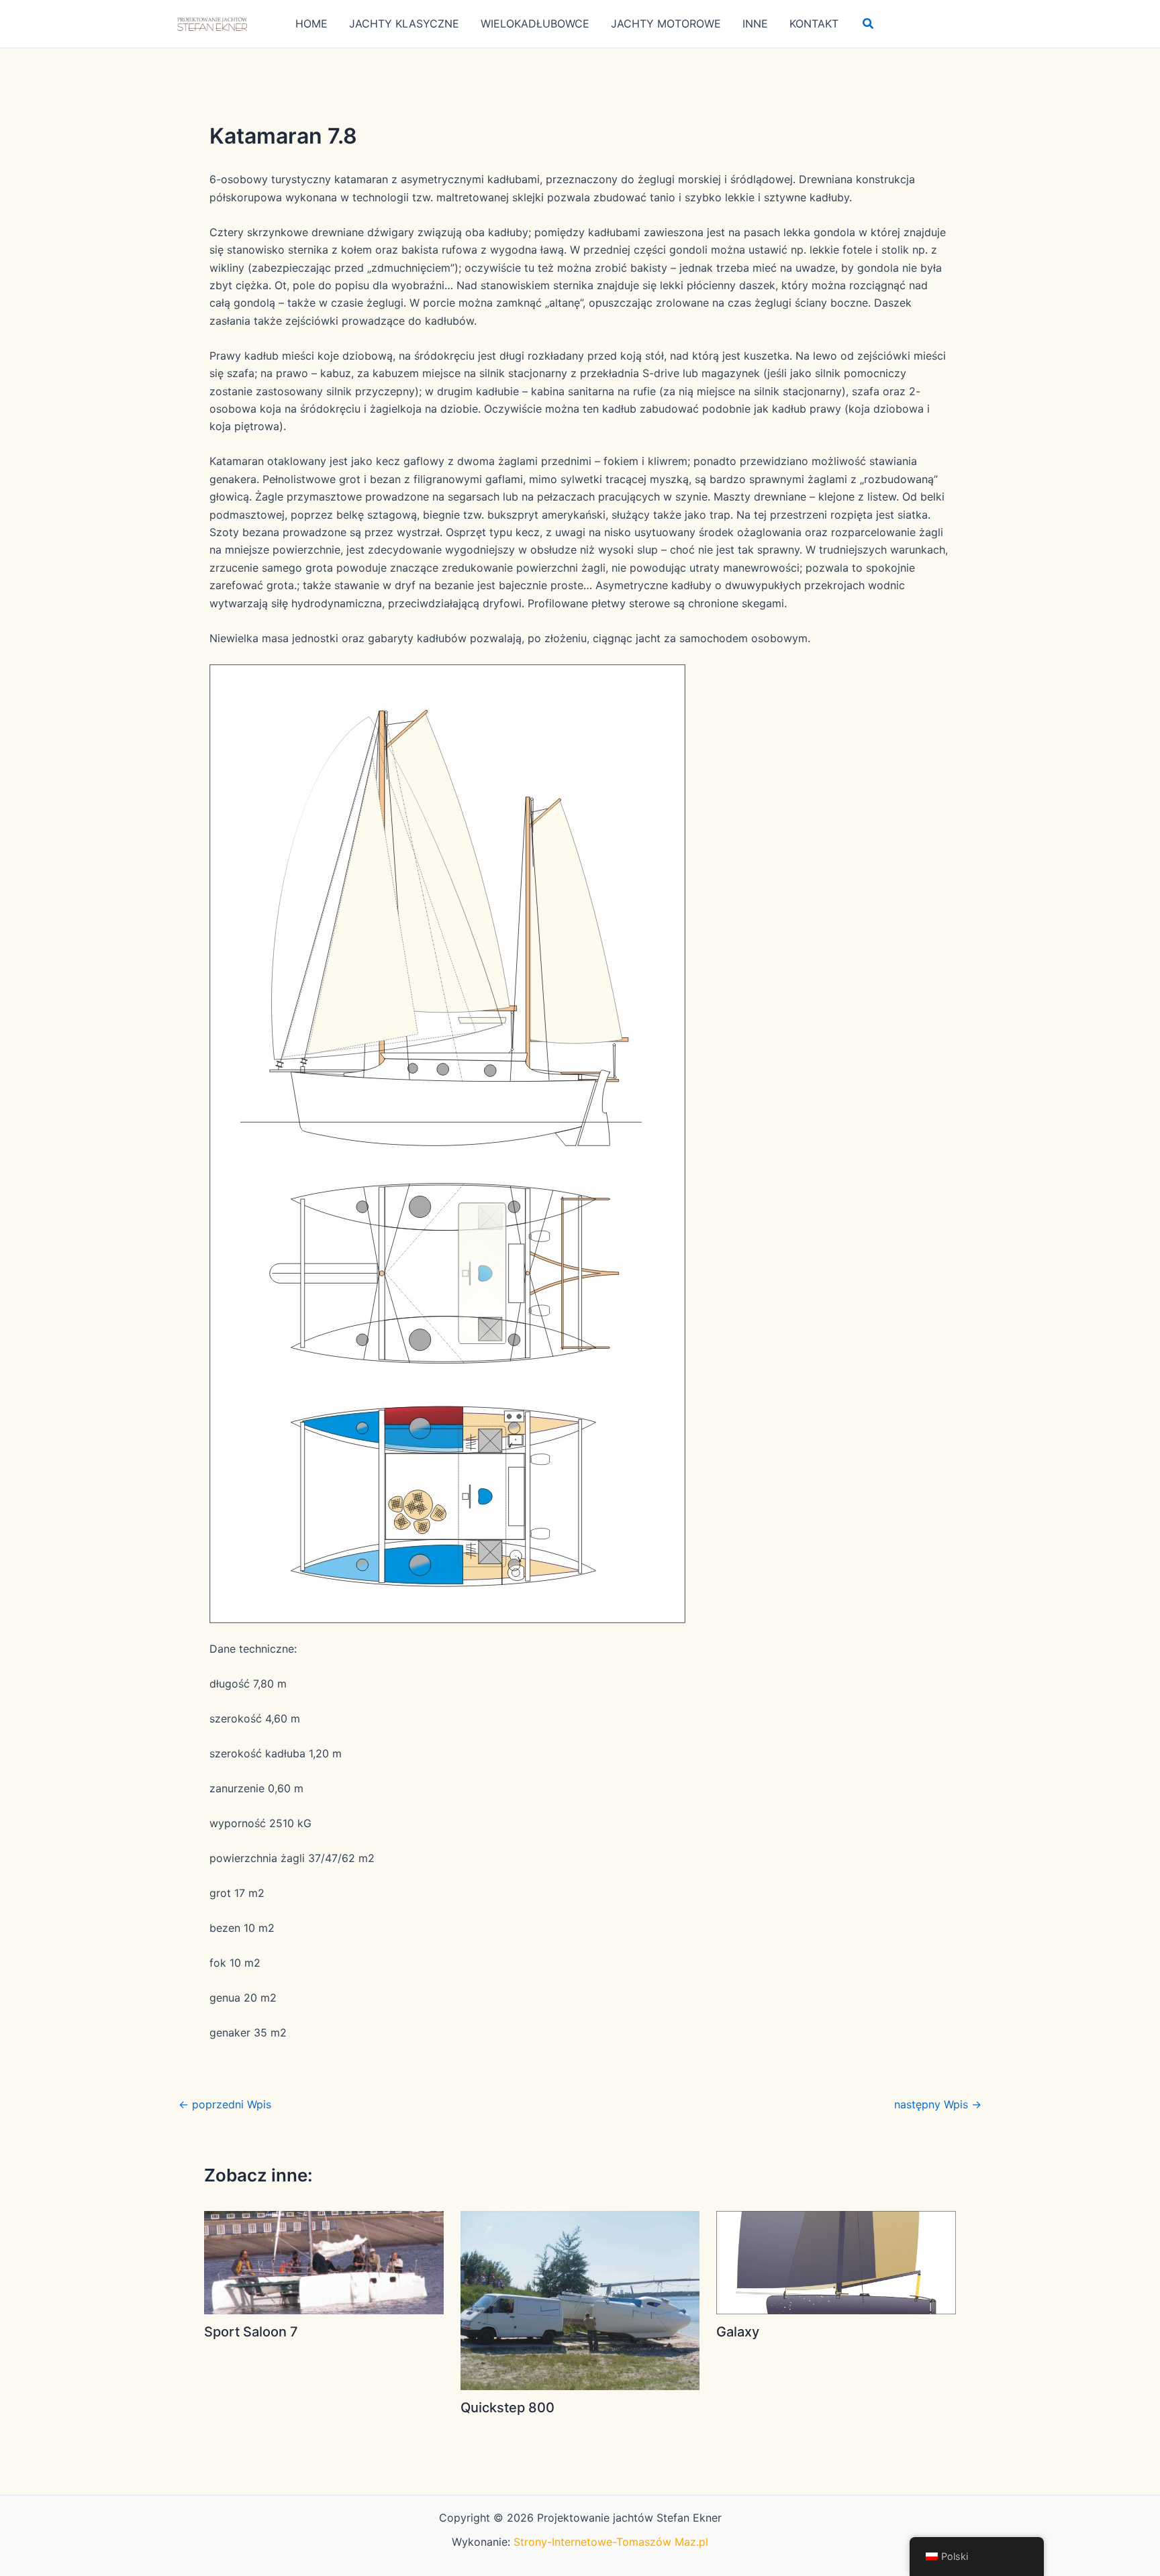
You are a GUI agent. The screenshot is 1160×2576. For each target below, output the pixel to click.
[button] (869, 24)
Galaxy (738, 2332)
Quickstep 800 (507, 2408)
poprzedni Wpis (225, 2104)
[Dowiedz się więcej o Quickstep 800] (580, 2300)
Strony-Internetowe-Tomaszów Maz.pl (611, 2542)
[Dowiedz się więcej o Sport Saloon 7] (324, 2261)
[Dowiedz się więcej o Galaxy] (836, 2261)
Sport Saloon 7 (251, 2332)
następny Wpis (938, 2104)
